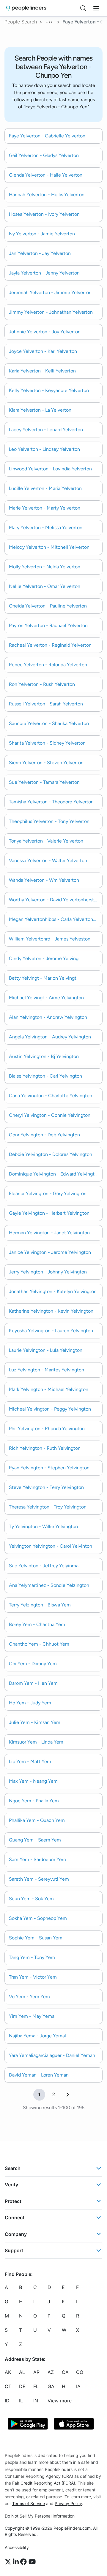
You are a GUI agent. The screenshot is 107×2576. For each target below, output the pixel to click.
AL (22, 2372)
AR (36, 2372)
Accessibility (17, 2547)
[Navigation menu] (96, 8)
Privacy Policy (68, 2503)
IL (21, 2401)
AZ (51, 2372)
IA (78, 2387)
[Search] (83, 8)
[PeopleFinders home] (26, 8)
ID (7, 2401)
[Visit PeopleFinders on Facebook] (24, 2562)
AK (8, 2372)
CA (65, 2372)
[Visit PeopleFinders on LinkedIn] (17, 2562)
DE (22, 2387)
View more (60, 2401)
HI (64, 2387)
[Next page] (68, 2095)
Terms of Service (29, 2503)
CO (80, 2372)
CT (8, 2387)
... (50, 21)
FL (36, 2387)
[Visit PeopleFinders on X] (9, 2562)
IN (36, 2401)
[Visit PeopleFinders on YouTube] (32, 2562)
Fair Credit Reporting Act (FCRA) (44, 2483)
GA (51, 2387)
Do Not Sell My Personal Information (40, 2516)
